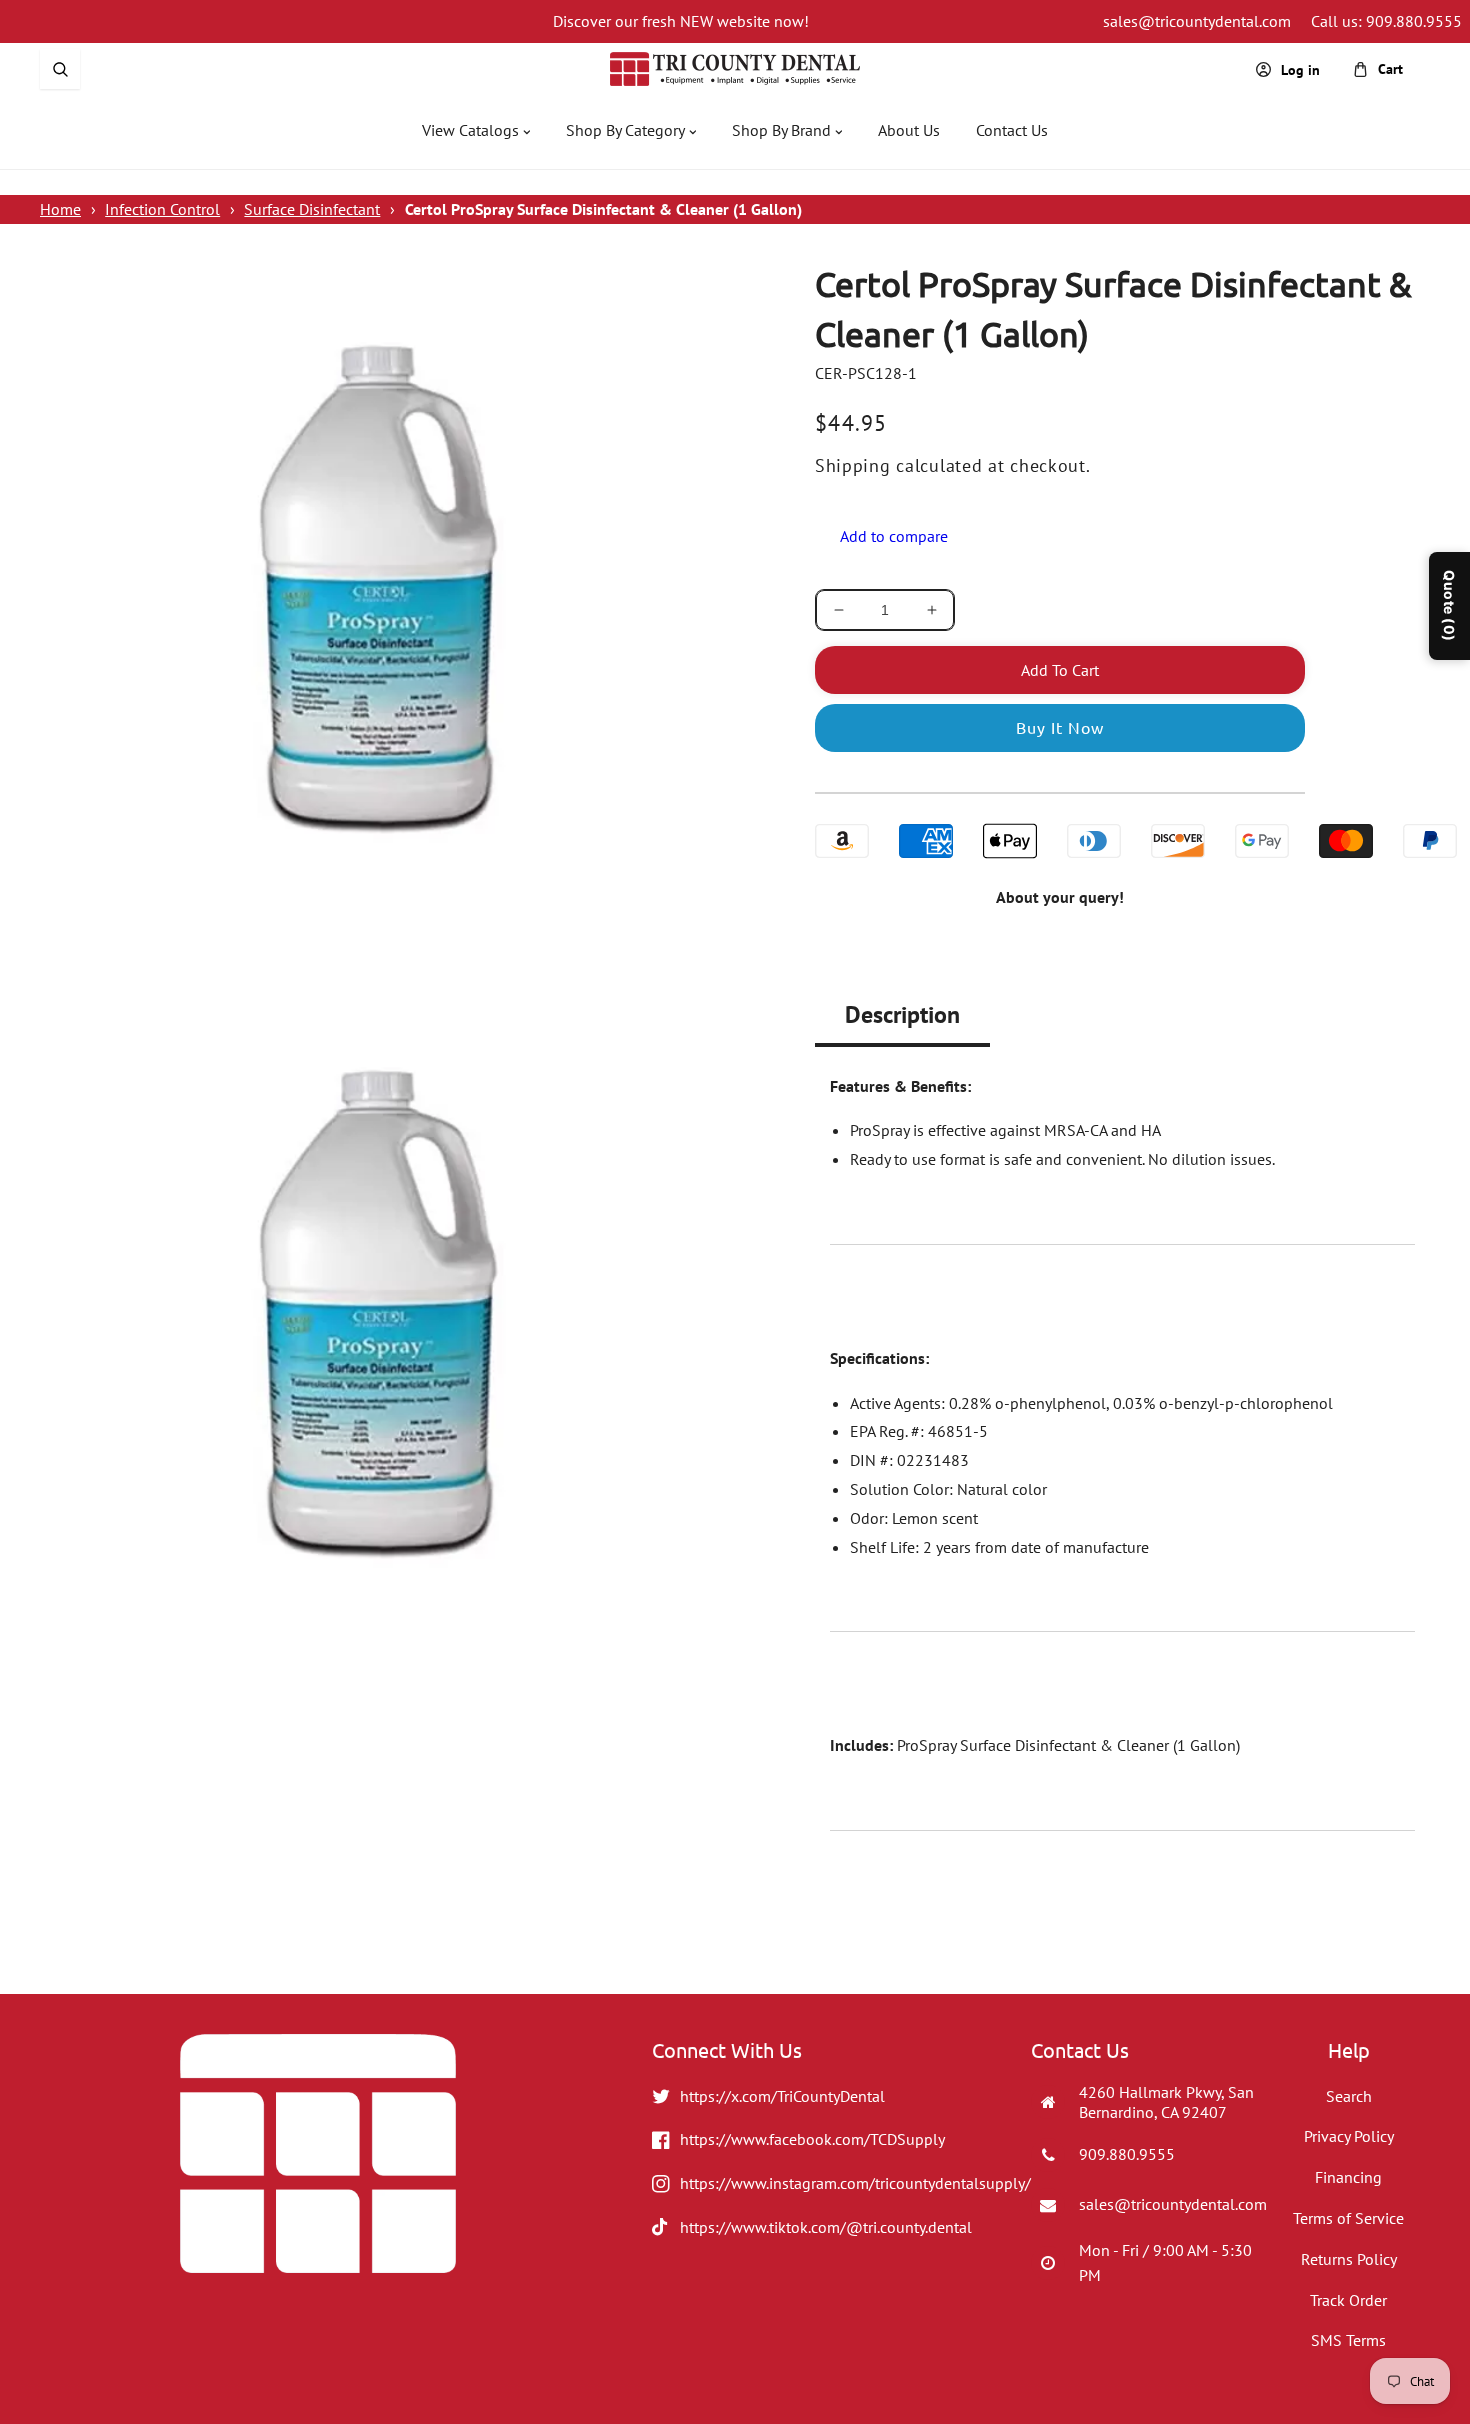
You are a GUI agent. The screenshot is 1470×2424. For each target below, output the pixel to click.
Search (1349, 2096)
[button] (60, 69)
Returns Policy (1349, 2259)
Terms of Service (1348, 2218)
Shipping (853, 465)
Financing (1348, 2177)
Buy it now (1060, 727)
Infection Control (162, 209)
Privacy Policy (1349, 2136)
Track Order (1348, 2300)
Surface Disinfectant (312, 209)
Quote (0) (1449, 606)
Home (60, 209)
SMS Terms (1348, 2340)
